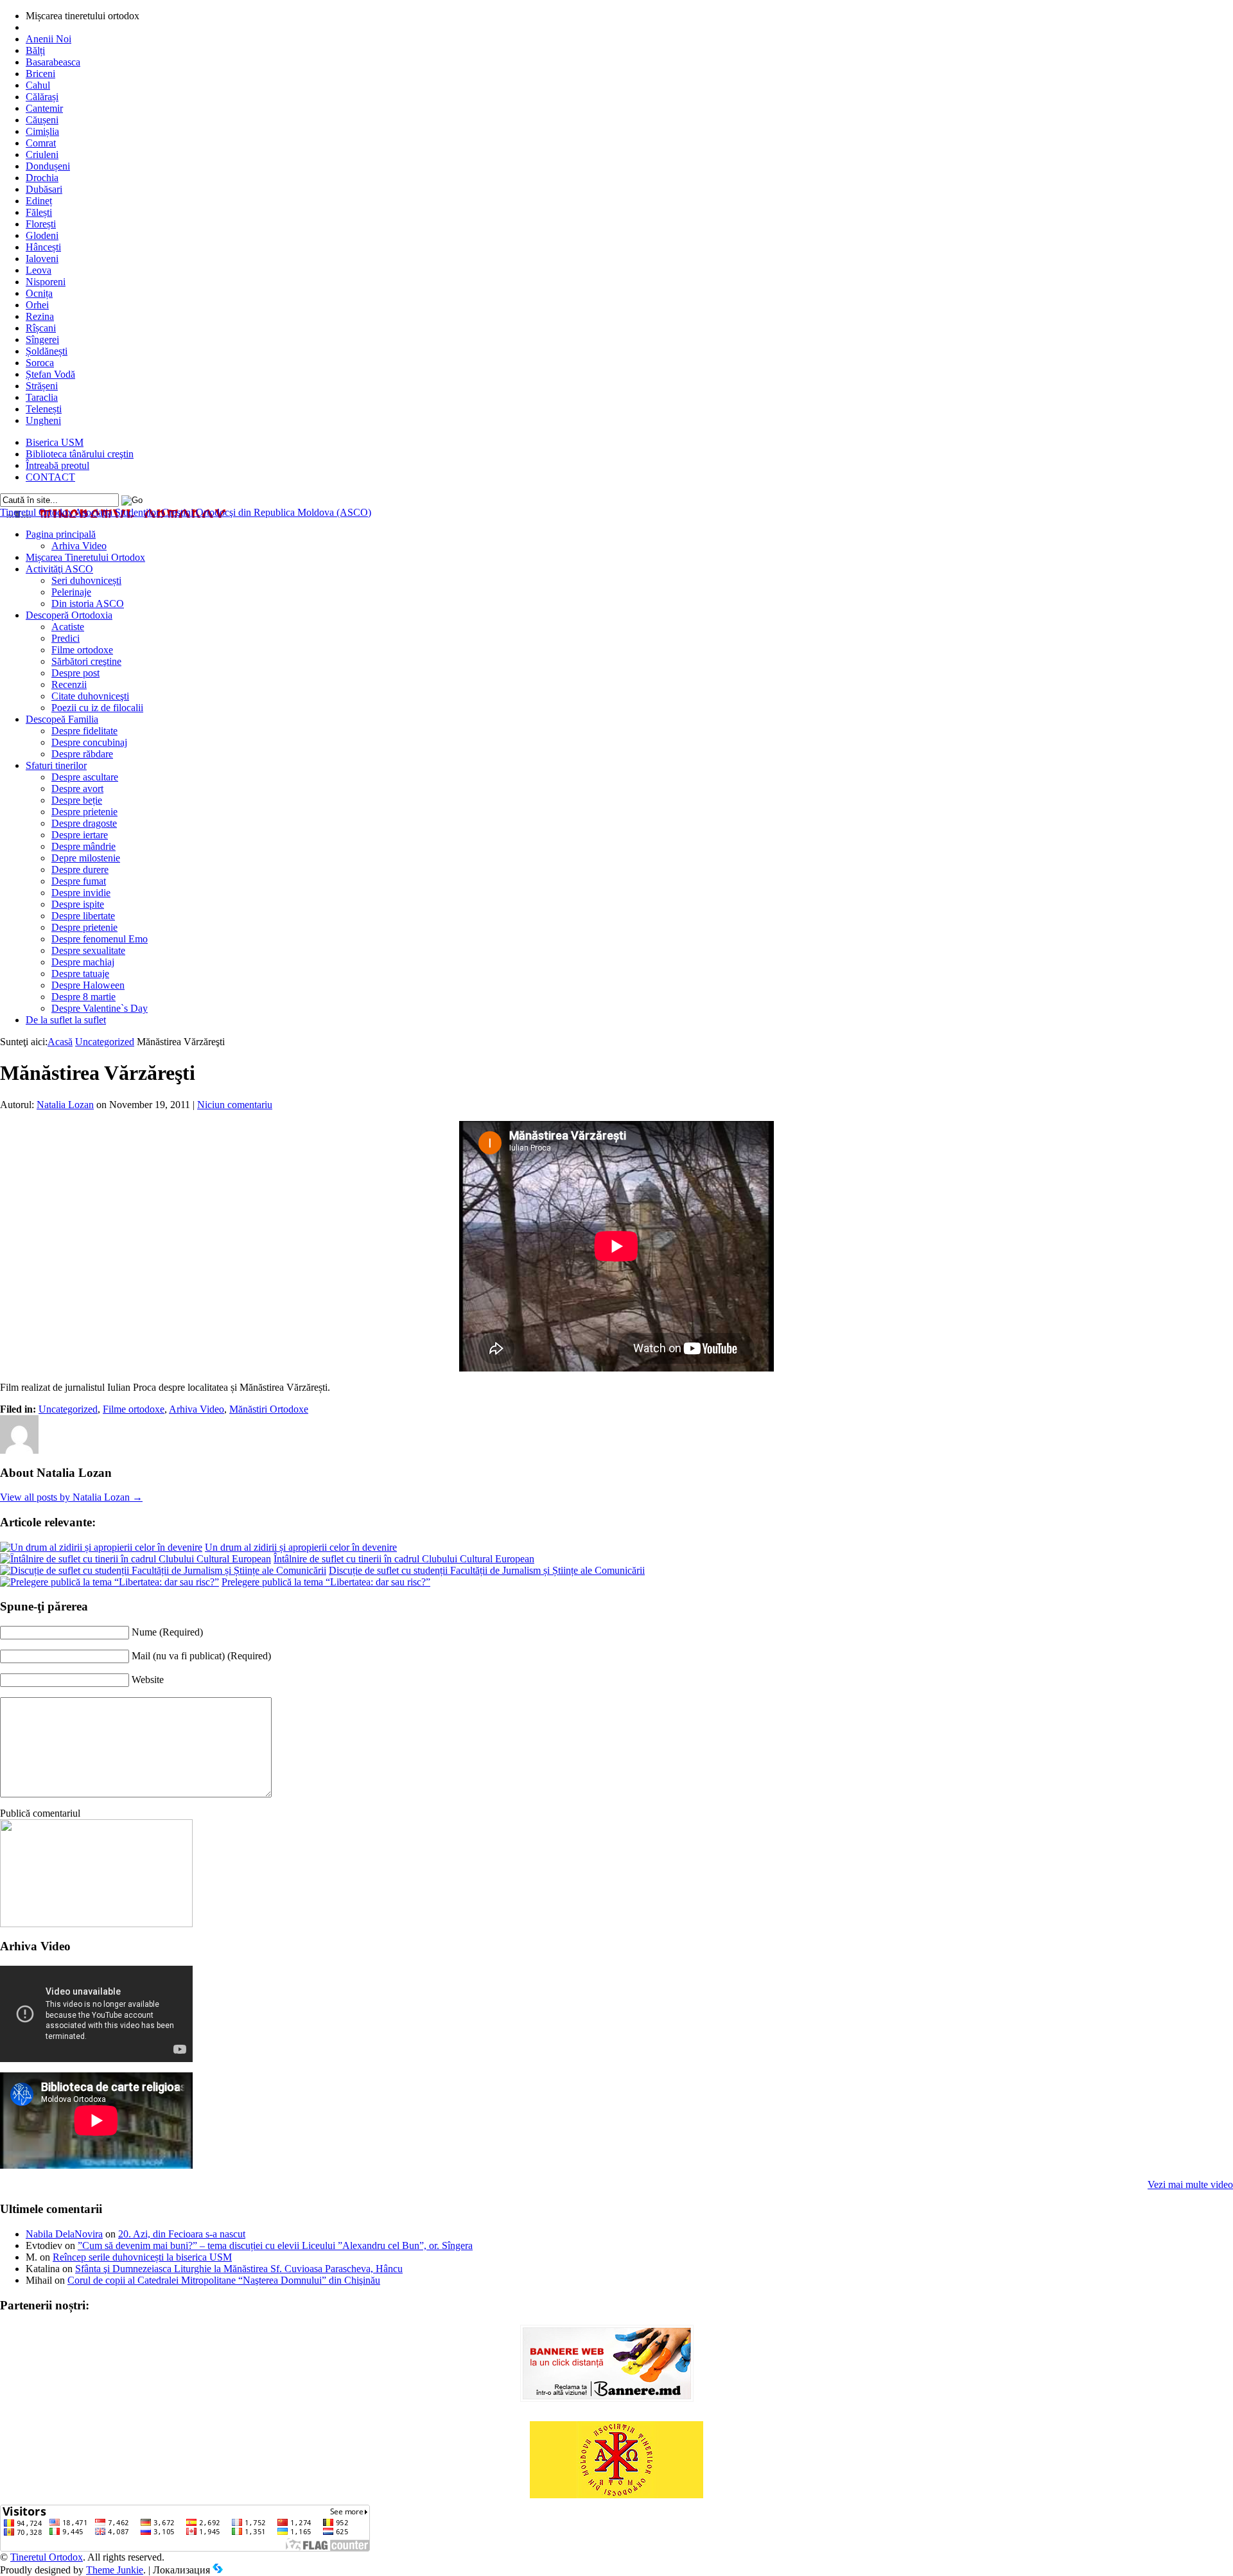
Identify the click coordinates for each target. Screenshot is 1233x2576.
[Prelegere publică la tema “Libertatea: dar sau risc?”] (109, 1582)
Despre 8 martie (83, 997)
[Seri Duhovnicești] (96, 1924)
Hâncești (43, 247)
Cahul (38, 85)
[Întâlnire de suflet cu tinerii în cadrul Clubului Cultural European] (136, 1559)
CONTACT (50, 477)
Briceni (40, 74)
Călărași (42, 97)
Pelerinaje (71, 592)
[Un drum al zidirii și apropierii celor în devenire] (101, 1547)
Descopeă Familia (62, 719)
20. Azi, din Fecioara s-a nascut (182, 2234)
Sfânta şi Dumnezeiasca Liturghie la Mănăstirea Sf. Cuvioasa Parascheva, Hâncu (239, 2269)
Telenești (44, 409)
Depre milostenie (86, 858)
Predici (66, 638)
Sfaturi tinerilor (56, 765)
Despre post (75, 673)
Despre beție (77, 800)
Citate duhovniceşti (90, 696)
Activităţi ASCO (59, 569)
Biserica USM (55, 442)
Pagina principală (61, 534)
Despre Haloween (88, 985)
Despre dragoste (84, 823)
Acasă (60, 1042)
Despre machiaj (83, 962)
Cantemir (44, 108)
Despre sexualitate (88, 950)
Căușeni (42, 120)
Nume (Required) (167, 1632)
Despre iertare (80, 835)
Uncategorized (105, 1042)
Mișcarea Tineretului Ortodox (85, 557)
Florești (41, 224)
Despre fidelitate (84, 731)
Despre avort (77, 789)
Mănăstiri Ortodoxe (269, 1409)
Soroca (40, 363)
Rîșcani (41, 328)
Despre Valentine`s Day (100, 1008)
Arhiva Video (79, 546)
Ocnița (39, 293)
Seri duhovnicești (86, 580)
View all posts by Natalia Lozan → (71, 1497)
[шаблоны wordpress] (218, 2570)
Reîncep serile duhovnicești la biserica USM (142, 2257)
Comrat (41, 143)
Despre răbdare (82, 754)
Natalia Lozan (65, 1105)
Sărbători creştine (86, 661)
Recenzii (69, 684)
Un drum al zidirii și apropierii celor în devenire (301, 1547)
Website (148, 1680)
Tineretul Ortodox (186, 512)
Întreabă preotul (57, 465)
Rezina (40, 316)
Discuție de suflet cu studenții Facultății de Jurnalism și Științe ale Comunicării (487, 1570)
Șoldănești (47, 351)
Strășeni (42, 386)
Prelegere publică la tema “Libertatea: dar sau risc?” (326, 1582)
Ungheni (43, 420)
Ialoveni (42, 259)
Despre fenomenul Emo (100, 939)
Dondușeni (48, 166)
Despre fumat (79, 881)
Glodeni (42, 235)
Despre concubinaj (89, 742)
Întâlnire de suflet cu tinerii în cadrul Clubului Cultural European (404, 1559)
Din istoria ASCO (88, 604)
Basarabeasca (53, 62)
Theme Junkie (115, 2570)
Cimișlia (42, 131)
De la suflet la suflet (66, 1020)
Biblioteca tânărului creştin (80, 454)
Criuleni (42, 154)
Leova (39, 270)
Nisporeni (46, 282)
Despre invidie (81, 893)
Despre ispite (78, 904)
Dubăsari (44, 189)
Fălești (39, 212)
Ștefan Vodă (50, 374)
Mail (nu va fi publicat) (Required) (201, 1656)
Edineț (39, 201)
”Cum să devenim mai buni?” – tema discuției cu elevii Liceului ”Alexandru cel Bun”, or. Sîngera (275, 2245)
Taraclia (42, 397)
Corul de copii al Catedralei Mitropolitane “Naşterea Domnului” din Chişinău (224, 2280)
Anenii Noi (48, 39)
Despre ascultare (85, 777)
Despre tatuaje (80, 974)
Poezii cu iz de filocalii (97, 708)
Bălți (35, 50)
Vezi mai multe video (1190, 2184)
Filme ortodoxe (82, 650)
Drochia (42, 178)
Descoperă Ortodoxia (69, 615)
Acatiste (68, 627)
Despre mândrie (83, 846)
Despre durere (80, 869)
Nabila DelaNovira (64, 2234)
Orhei (37, 305)
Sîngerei (42, 340)
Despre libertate (83, 916)
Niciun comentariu (235, 1105)
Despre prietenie (84, 812)
